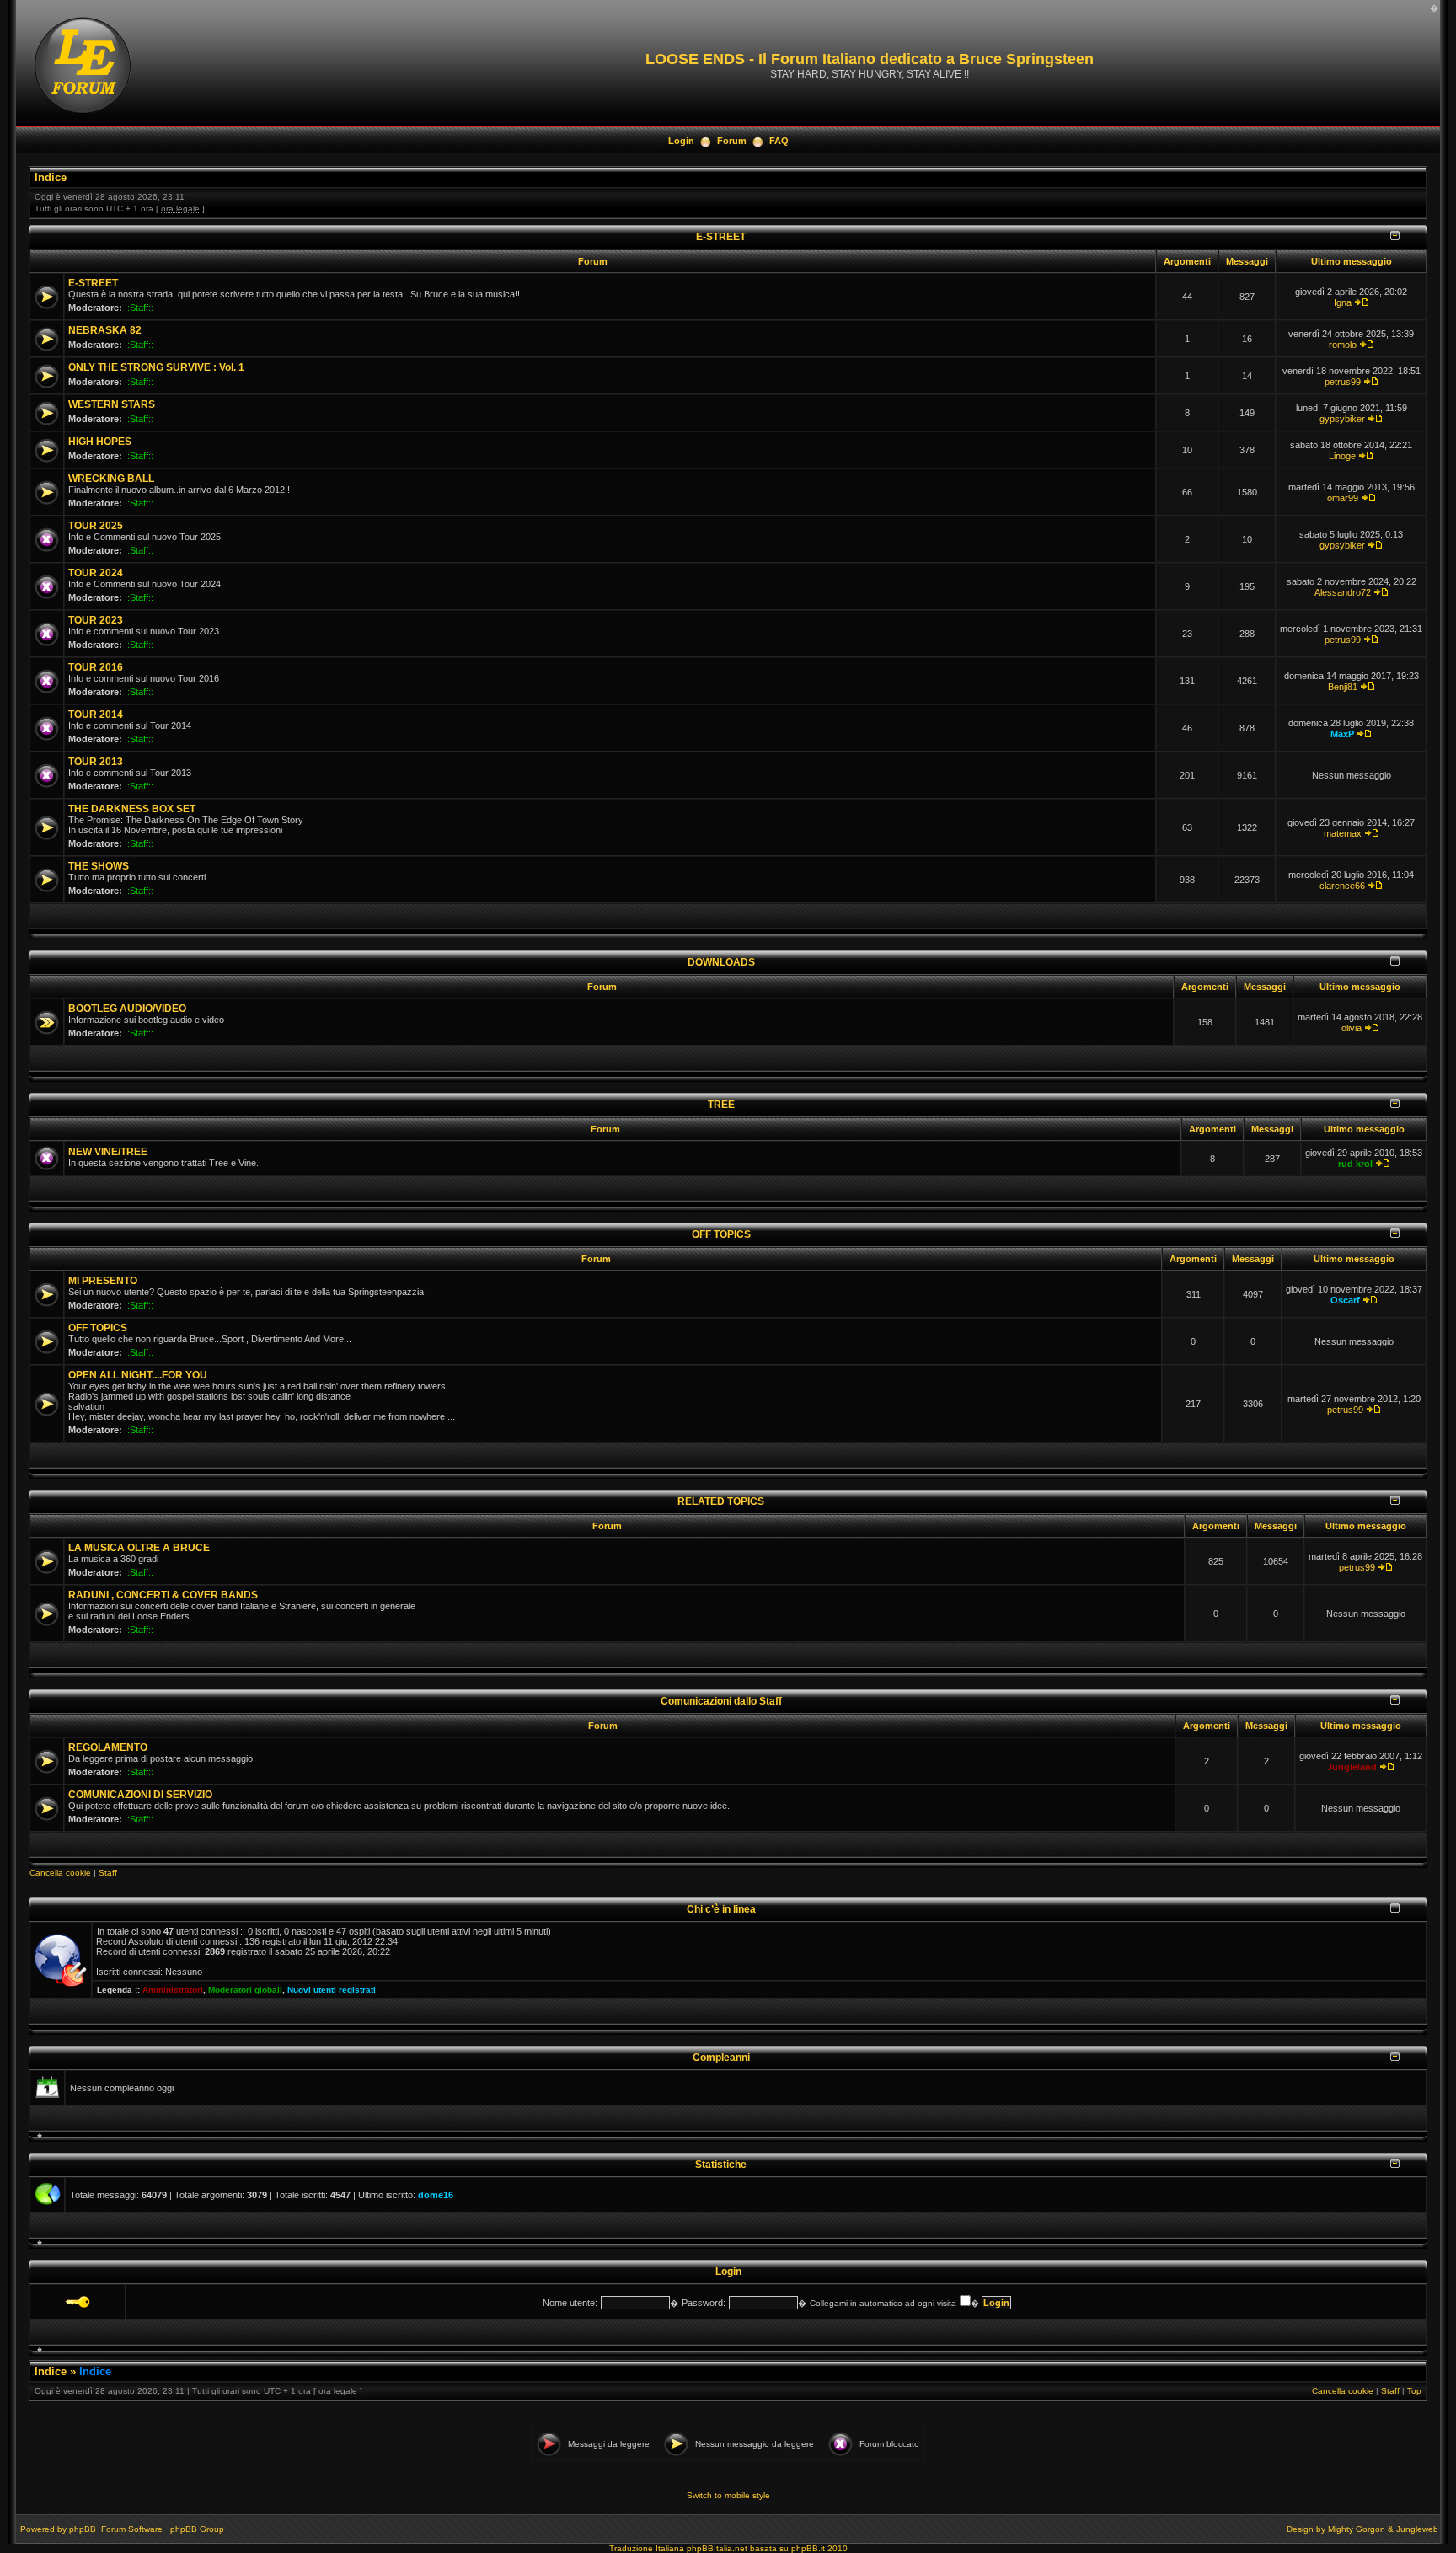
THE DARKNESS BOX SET (132, 809)
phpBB (83, 2529)
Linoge (1342, 456)
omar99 (1343, 498)
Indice (51, 177)
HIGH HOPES (100, 442)
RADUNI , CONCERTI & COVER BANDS (163, 1595)
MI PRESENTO (103, 1281)
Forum (732, 141)
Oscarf (1345, 1300)
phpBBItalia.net (717, 2548)
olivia (1352, 1028)
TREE (721, 1104)
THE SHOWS (99, 866)
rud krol (1355, 1164)
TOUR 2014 (96, 715)
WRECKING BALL (111, 479)
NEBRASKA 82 (105, 330)
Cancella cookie (60, 1873)
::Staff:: (139, 308)
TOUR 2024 (96, 573)
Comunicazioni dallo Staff (721, 1701)
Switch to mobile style (728, 2495)
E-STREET (721, 236)
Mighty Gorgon (1357, 2529)
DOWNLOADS (721, 962)
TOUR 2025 (96, 526)
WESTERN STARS (112, 404)
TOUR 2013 (96, 762)
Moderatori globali (245, 1990)
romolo (1343, 345)
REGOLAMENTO (108, 1747)
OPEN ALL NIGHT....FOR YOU (138, 1375)
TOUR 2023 (96, 620)
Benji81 (1343, 687)
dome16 (436, 2195)
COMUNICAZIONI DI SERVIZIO (140, 1795)
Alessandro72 (1343, 592)
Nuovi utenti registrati (332, 1990)
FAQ (779, 141)
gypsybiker (1342, 419)
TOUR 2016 (96, 667)
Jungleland (1352, 1767)
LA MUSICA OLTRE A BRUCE (139, 1548)
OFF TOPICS (721, 1234)
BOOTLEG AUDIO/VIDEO (127, 1009)
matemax (1343, 833)
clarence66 (1342, 886)
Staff (108, 1873)
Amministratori (173, 1990)
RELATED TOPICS (721, 1501)
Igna (1343, 302)
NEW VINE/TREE (108, 1152)
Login (681, 141)
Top (1414, 2391)
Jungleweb (1417, 2529)
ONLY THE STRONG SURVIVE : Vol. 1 (156, 367)
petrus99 (1343, 382)
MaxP (1342, 734)
